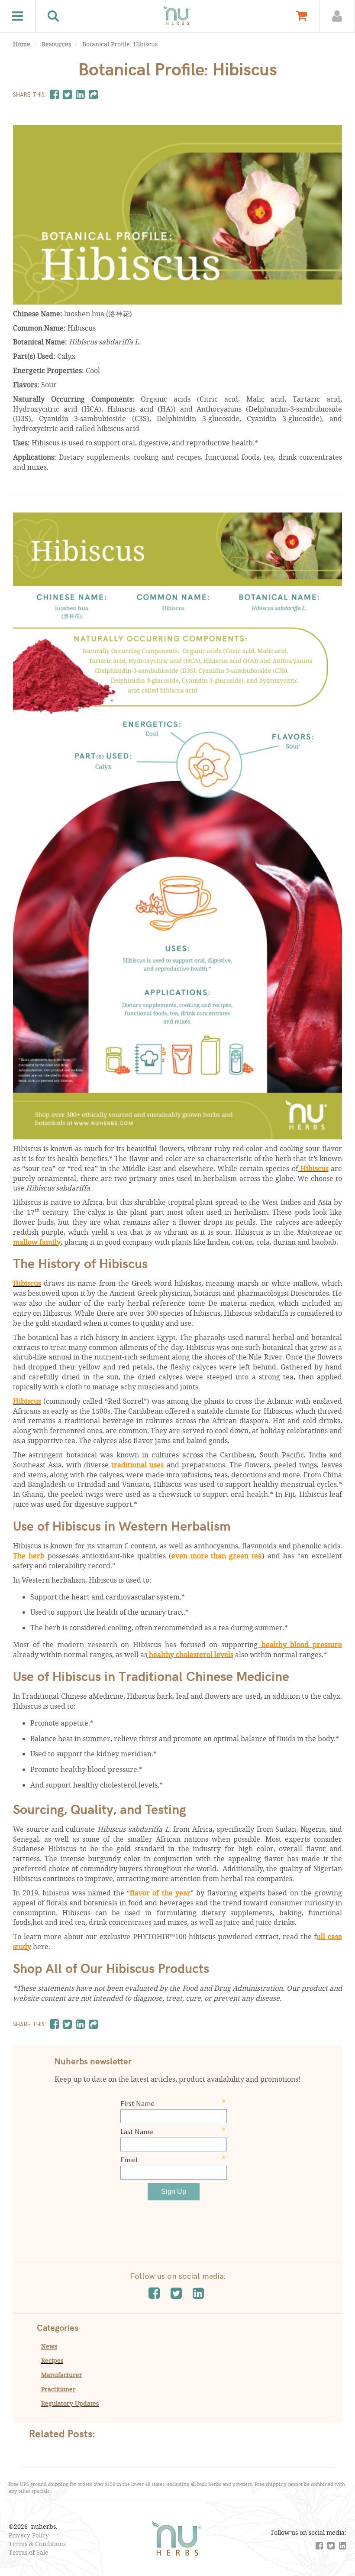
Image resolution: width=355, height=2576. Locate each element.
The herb (29, 1556)
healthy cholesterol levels (190, 1654)
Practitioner (58, 2389)
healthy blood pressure (300, 1644)
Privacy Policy (29, 2535)
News (49, 2346)
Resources (56, 44)
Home (22, 44)
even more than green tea (217, 1556)
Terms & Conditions (37, 2544)
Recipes (52, 2360)
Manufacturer (62, 2375)
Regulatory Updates (70, 2403)
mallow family (37, 1242)
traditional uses (136, 1465)
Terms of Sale (29, 2552)
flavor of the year (160, 1893)
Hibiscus (313, 1168)
